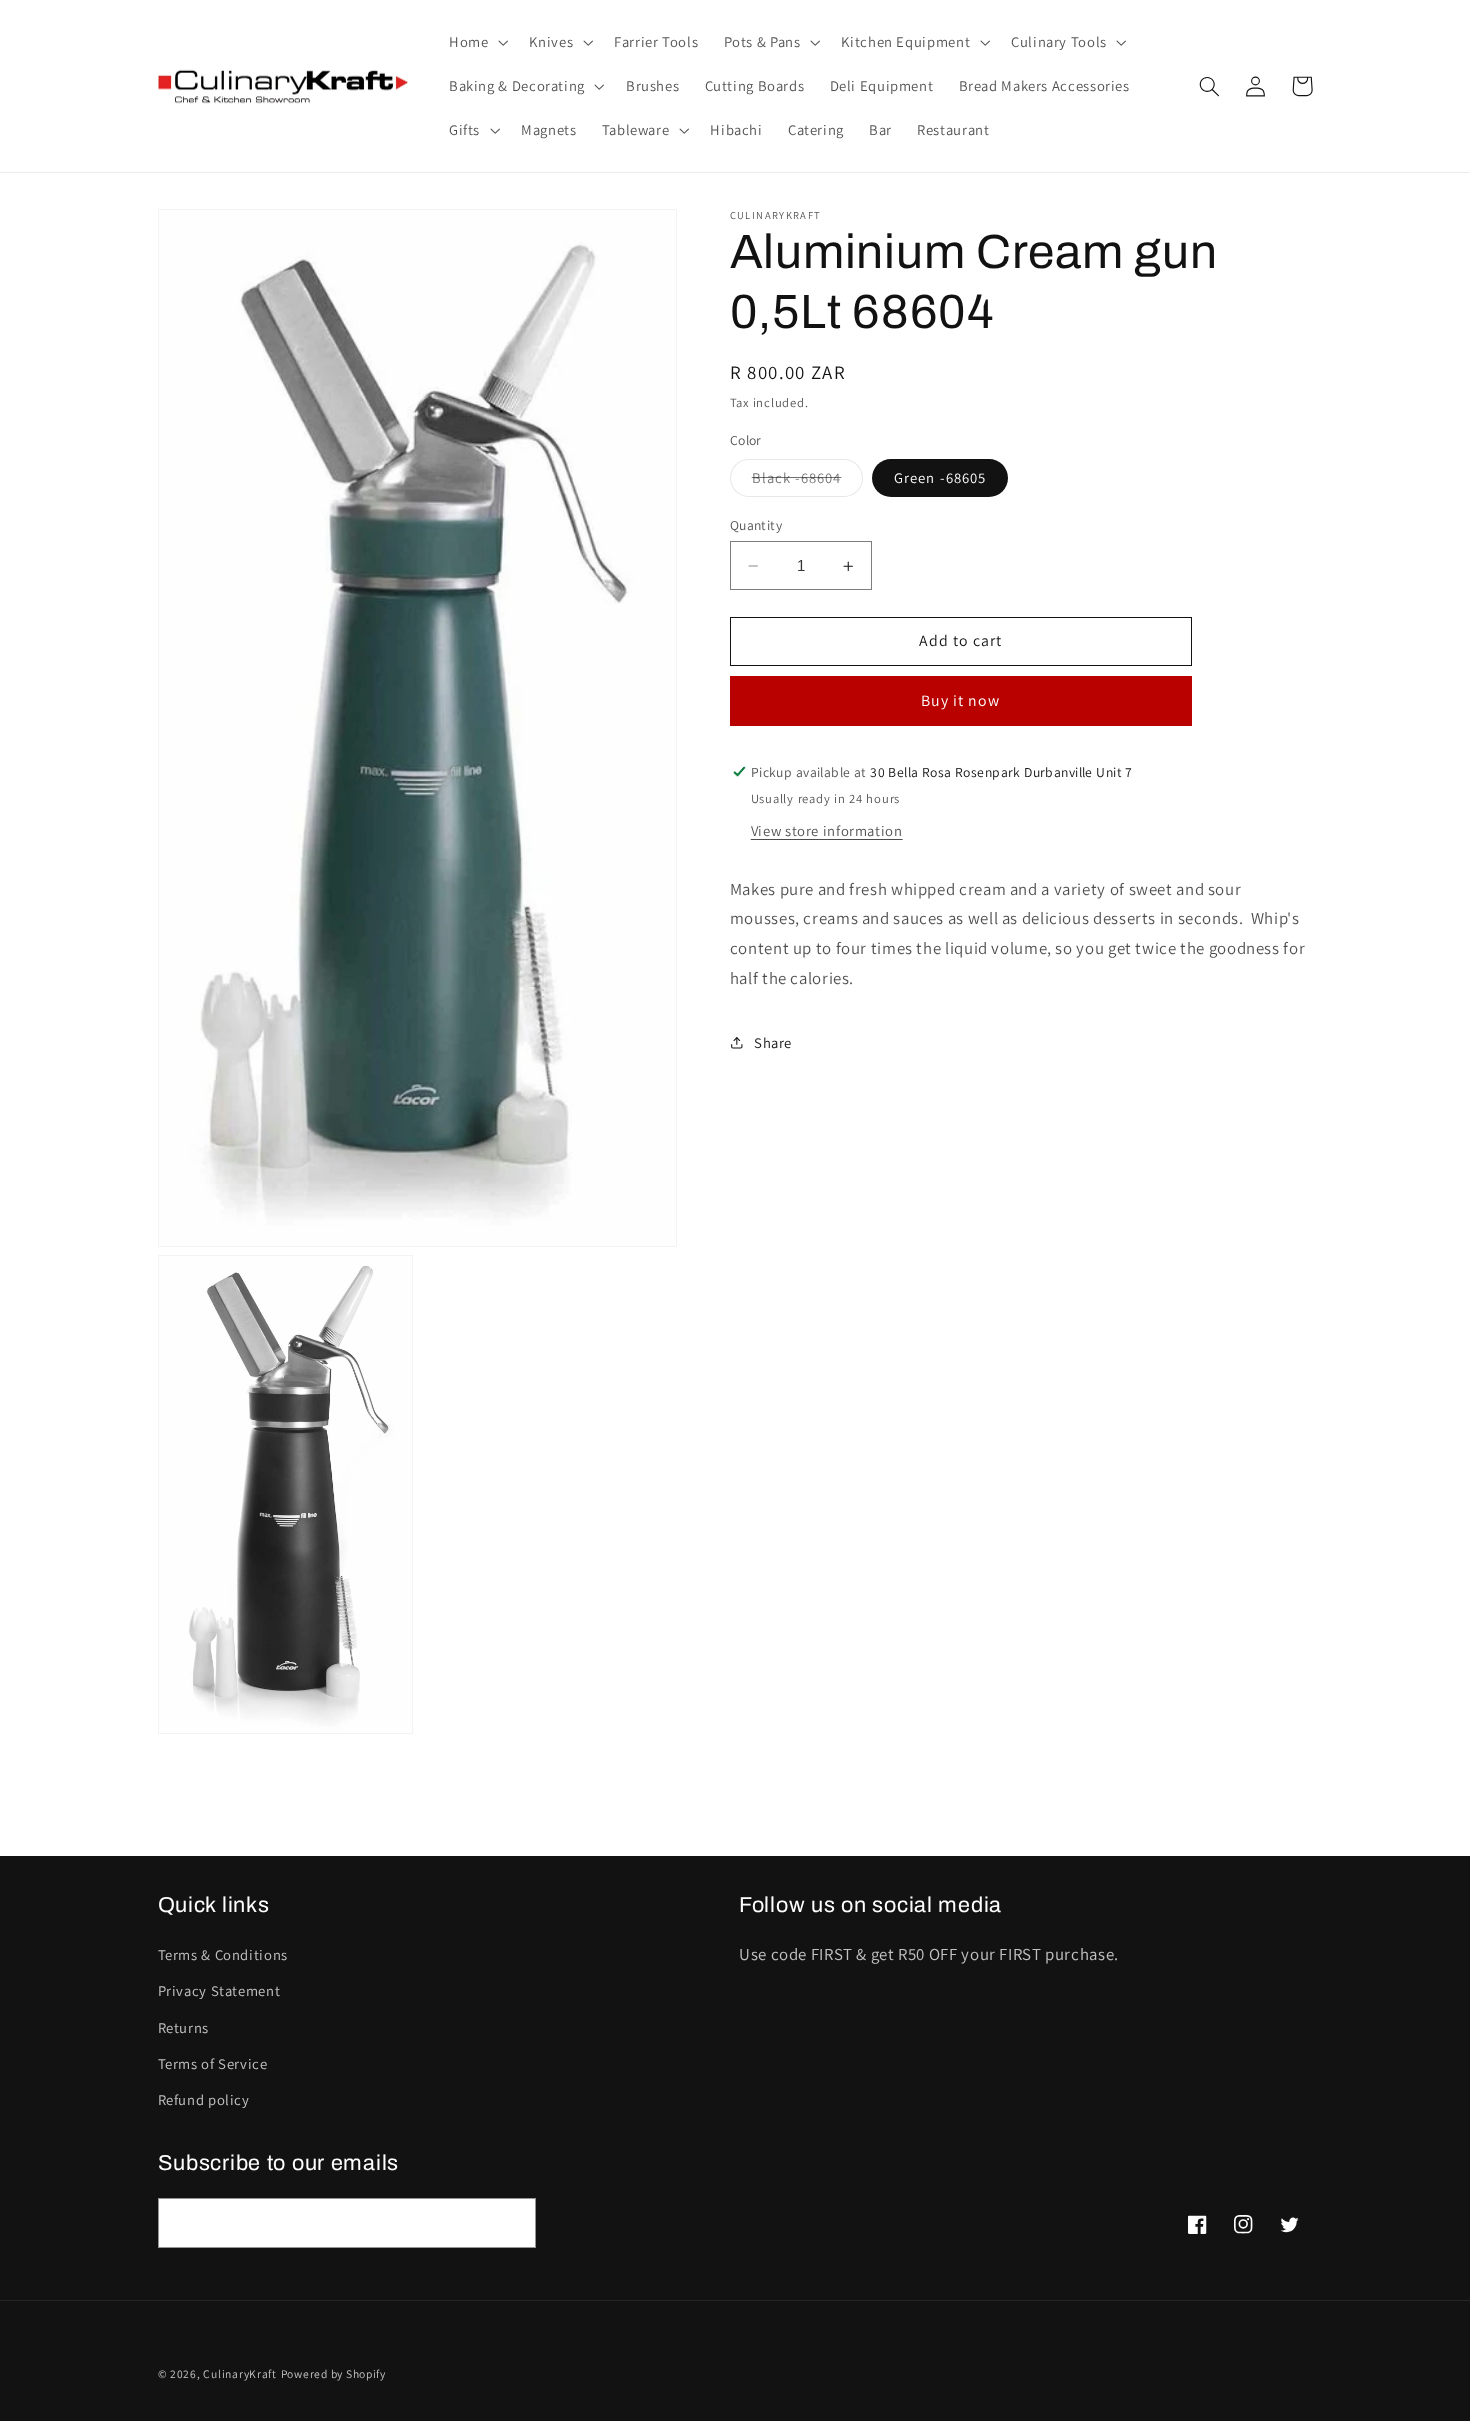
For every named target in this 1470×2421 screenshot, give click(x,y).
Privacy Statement (219, 1990)
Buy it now (961, 700)
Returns (183, 2027)
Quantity (756, 525)
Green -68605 (940, 477)
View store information (827, 830)
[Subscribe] (511, 2222)
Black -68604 (808, 482)
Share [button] (773, 1042)
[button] (476, 42)
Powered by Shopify (333, 2373)
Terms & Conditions (223, 1954)
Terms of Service (213, 2063)
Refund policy (204, 2099)
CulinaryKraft (240, 2373)
